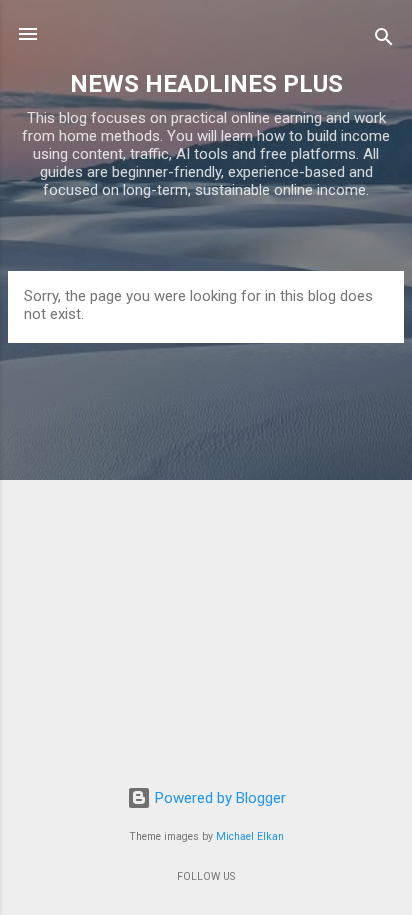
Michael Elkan (250, 836)
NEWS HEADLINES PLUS (206, 84)
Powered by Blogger (218, 798)
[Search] (384, 40)
